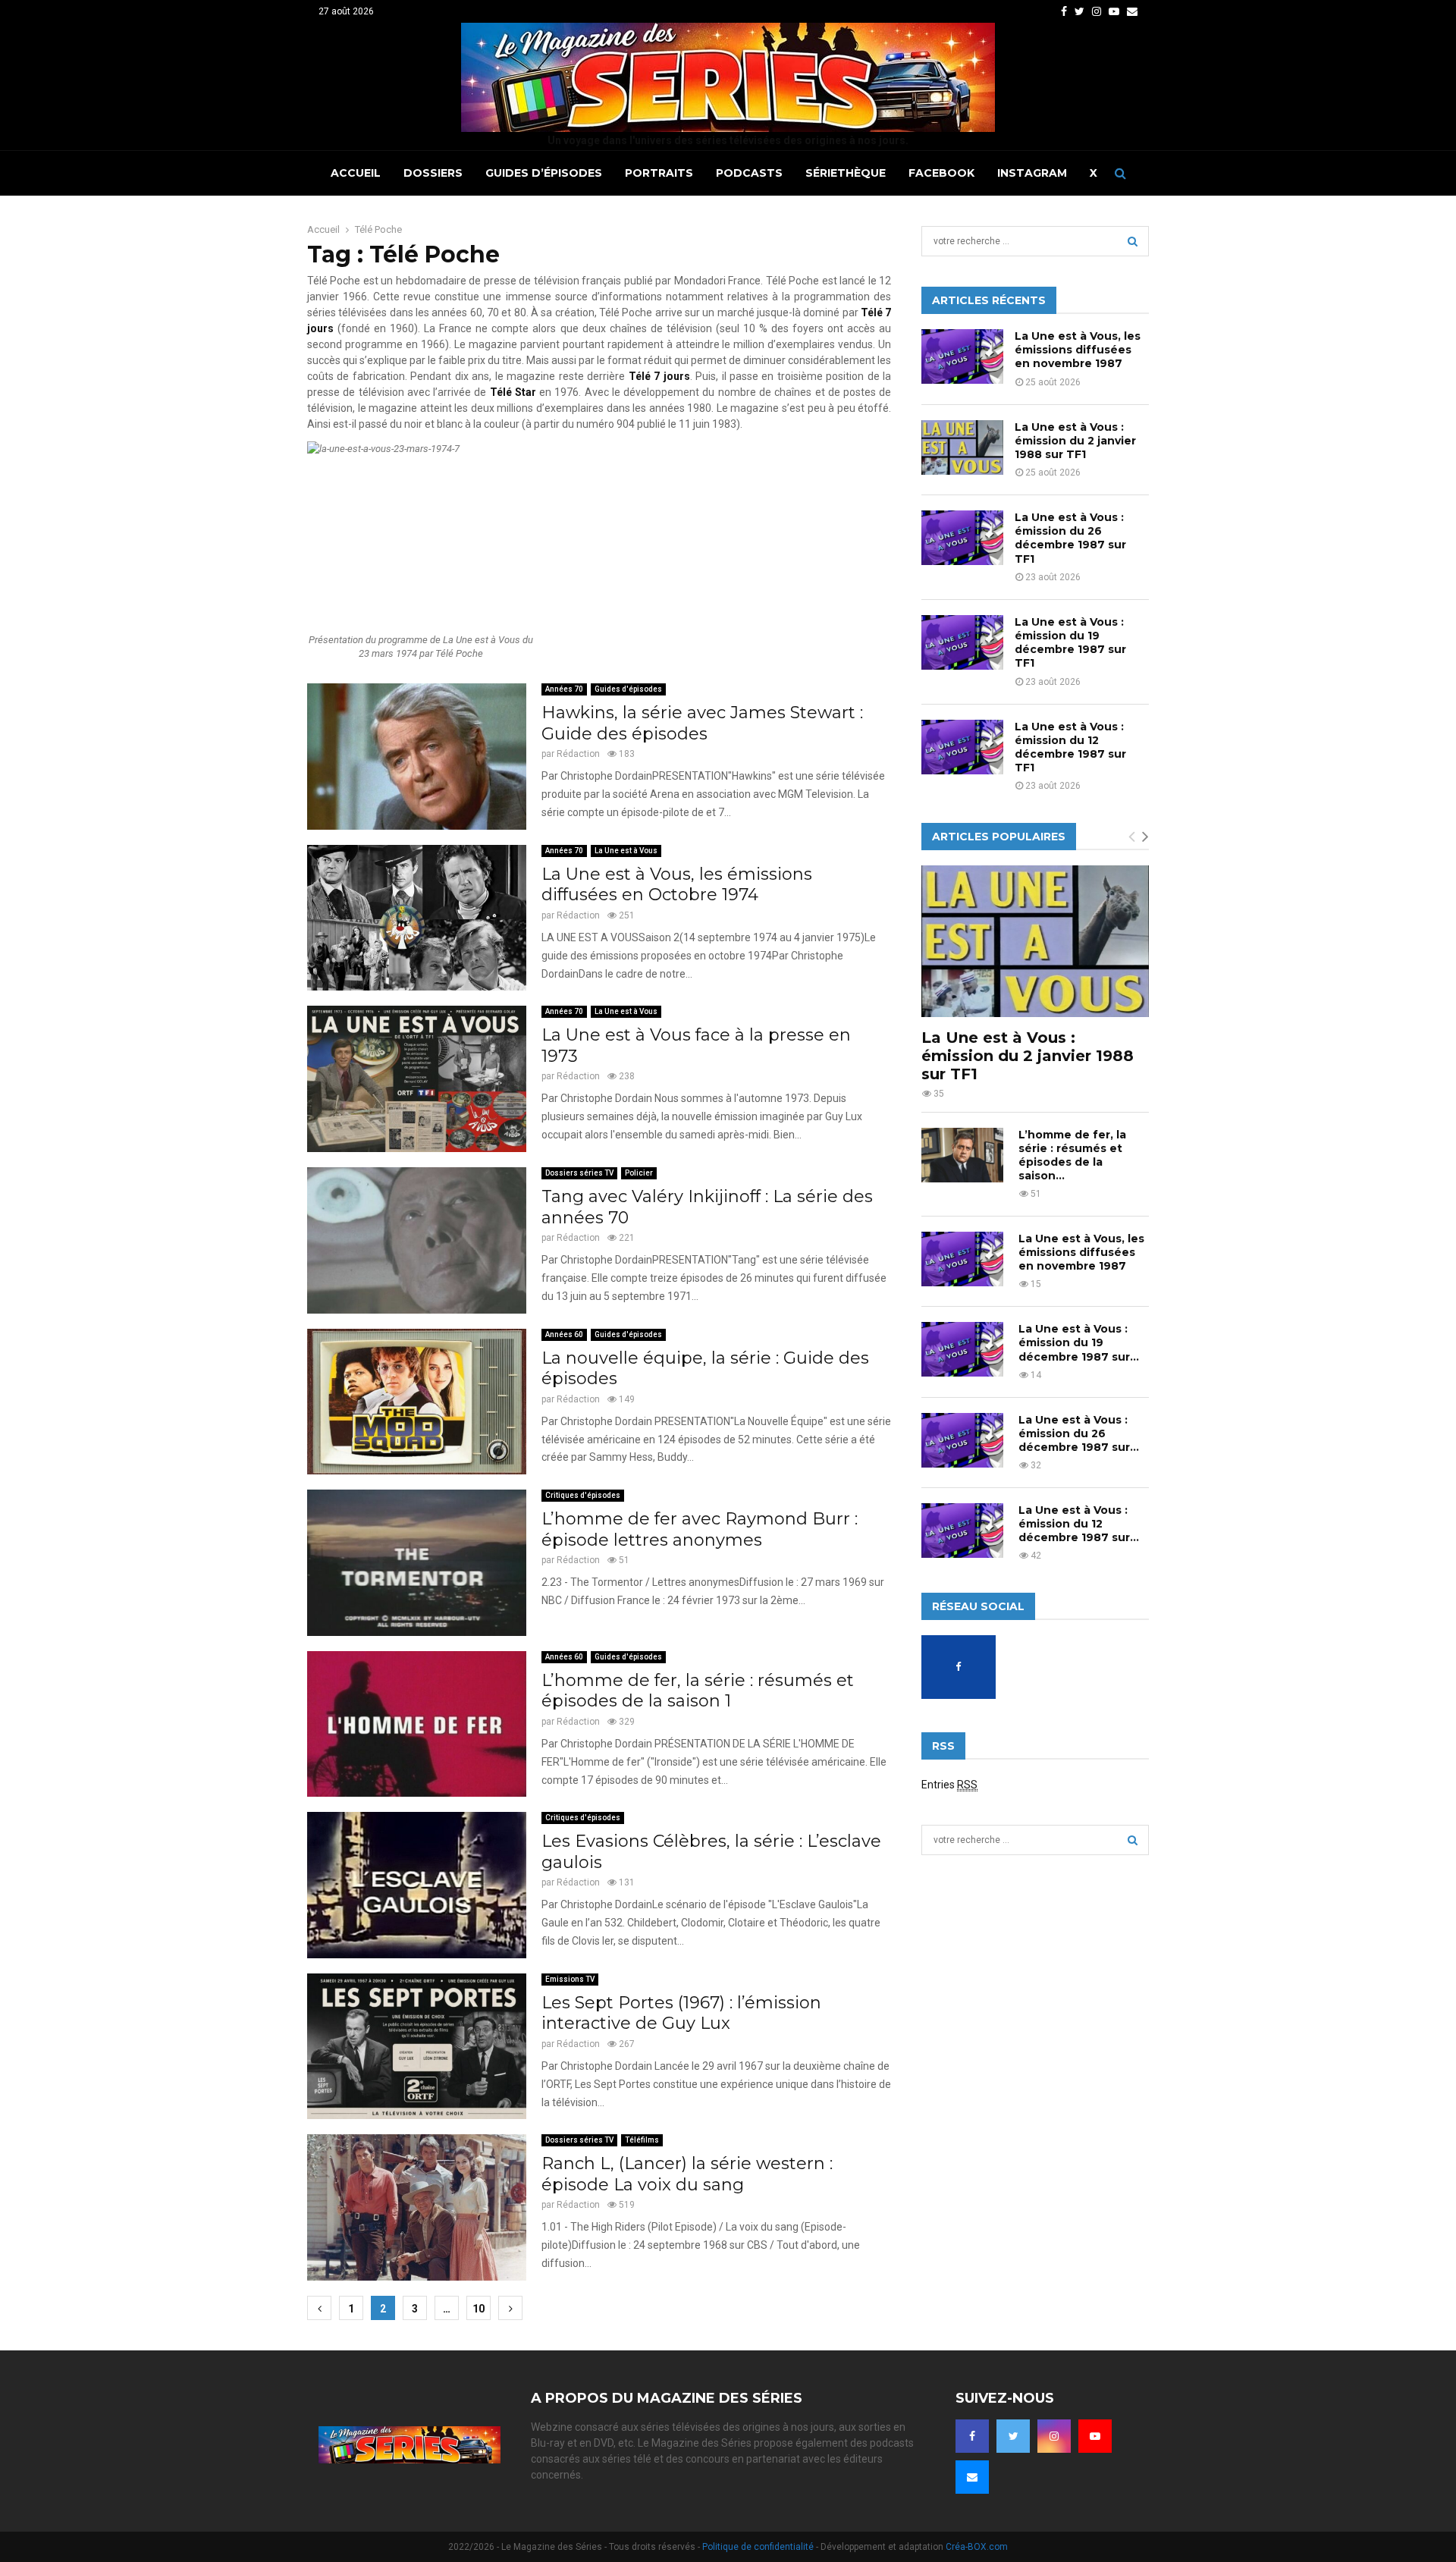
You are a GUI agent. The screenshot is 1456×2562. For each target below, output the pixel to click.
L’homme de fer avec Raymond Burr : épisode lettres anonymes (700, 1529)
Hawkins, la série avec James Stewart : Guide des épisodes (702, 723)
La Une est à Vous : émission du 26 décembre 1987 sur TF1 (1070, 538)
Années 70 (564, 689)
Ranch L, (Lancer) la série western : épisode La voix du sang (687, 2174)
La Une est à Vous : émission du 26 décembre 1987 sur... (1079, 1433)
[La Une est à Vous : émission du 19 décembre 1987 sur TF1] (962, 642)
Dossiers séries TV (579, 1173)
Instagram (1032, 173)
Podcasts (749, 173)
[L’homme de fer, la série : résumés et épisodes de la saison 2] (962, 1155)
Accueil (356, 173)
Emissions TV (570, 1979)
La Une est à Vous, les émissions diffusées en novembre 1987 (1078, 350)
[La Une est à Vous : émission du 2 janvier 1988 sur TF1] (962, 447)
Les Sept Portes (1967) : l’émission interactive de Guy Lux (681, 2013)
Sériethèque (846, 173)
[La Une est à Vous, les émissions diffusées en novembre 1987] (962, 356)
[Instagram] (1054, 2436)
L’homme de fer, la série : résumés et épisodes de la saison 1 (698, 1691)
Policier (639, 1173)
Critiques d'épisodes (583, 1495)
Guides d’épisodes (544, 173)
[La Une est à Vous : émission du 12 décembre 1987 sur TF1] (962, 747)
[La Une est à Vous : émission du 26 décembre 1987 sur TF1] (962, 538)
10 (479, 2309)
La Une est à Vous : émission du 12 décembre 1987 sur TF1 (1070, 747)
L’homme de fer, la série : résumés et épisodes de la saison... (1072, 1155)
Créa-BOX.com (977, 2547)
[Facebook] (972, 2436)
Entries (949, 1785)
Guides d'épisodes (628, 689)
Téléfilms (642, 2140)
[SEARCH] (1133, 241)
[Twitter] (1013, 2436)
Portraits (659, 173)
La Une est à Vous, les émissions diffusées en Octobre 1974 (677, 885)
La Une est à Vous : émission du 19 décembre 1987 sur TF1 (1070, 643)
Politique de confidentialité (758, 2547)
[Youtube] (1095, 2436)
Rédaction (578, 754)
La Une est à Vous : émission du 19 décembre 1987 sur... (1079, 1342)
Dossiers (433, 173)
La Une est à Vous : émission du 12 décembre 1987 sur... (1079, 1524)
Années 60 (564, 1334)
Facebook (941, 173)
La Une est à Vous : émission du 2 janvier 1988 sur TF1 (1075, 441)
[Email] (972, 2477)
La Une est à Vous (626, 851)
